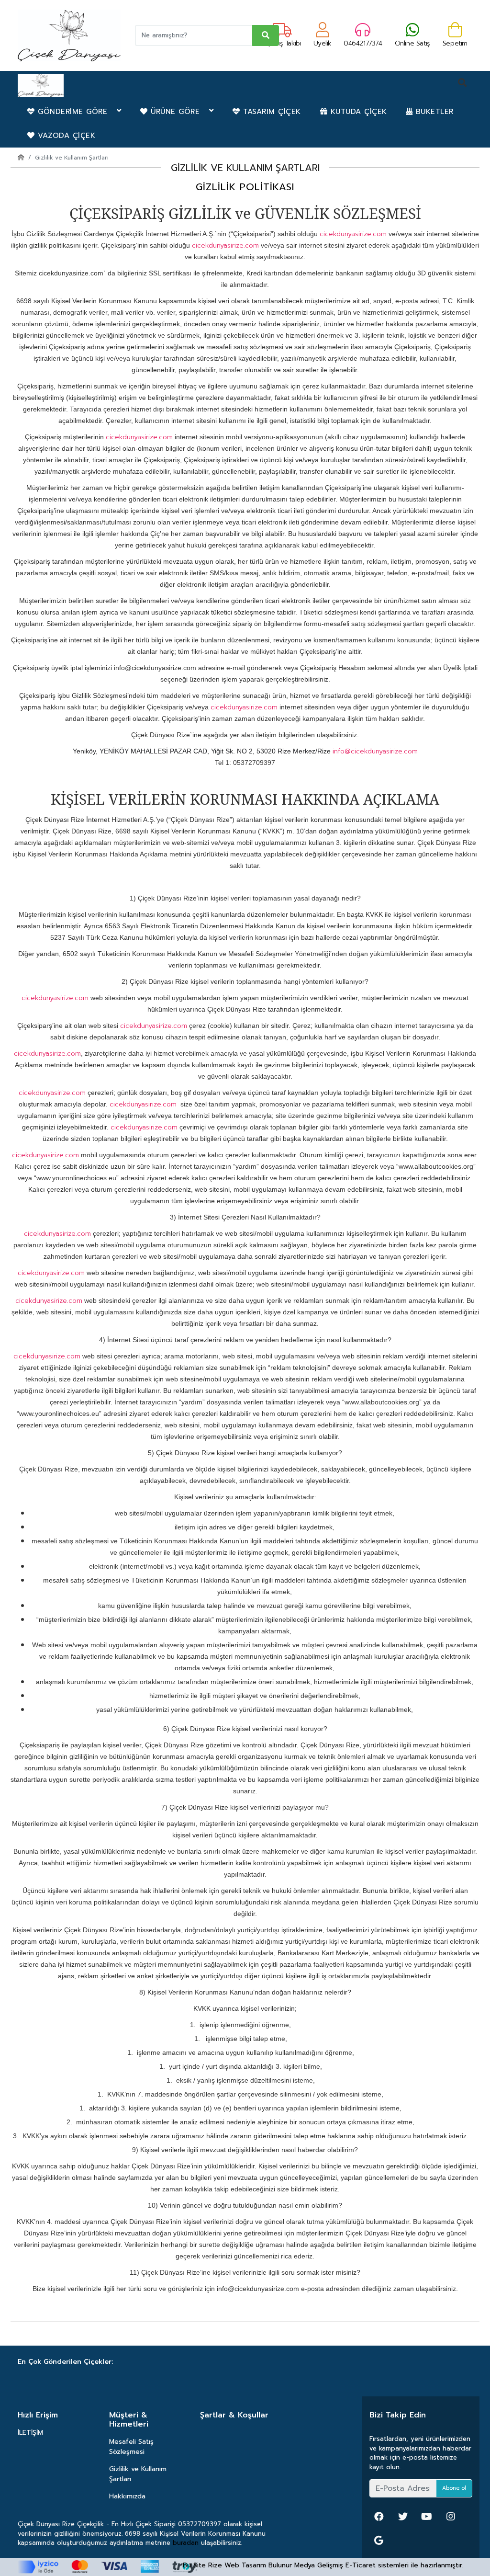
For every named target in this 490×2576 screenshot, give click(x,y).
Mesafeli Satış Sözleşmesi (131, 2447)
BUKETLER (433, 112)
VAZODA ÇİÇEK (65, 136)
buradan (186, 2543)
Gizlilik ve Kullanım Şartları (138, 2474)
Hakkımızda (127, 2496)
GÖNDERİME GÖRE (76, 112)
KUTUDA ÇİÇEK (357, 112)
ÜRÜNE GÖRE (178, 112)
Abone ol (454, 2488)
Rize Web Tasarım (237, 2565)
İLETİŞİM (30, 2433)
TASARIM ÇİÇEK (271, 112)
